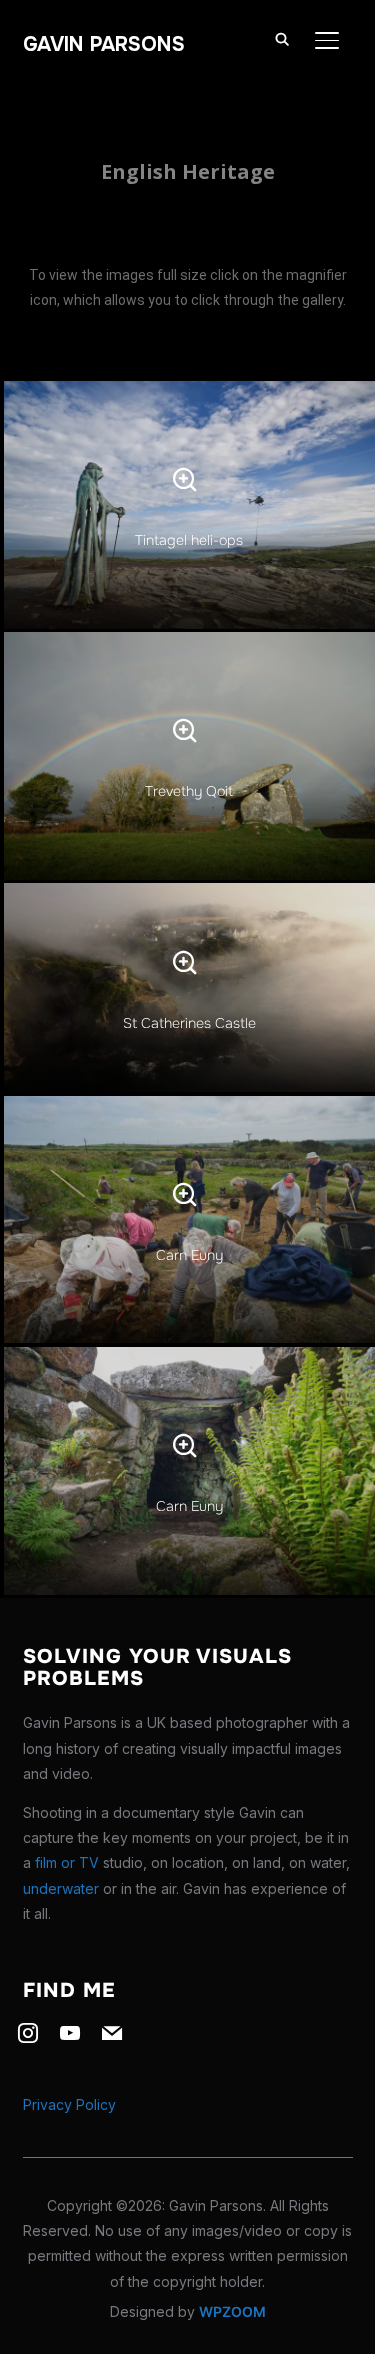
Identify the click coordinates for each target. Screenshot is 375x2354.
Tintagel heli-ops (189, 540)
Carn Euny (189, 1255)
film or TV (67, 1862)
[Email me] (112, 2031)
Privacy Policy (69, 2104)
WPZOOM (232, 2311)
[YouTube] (70, 2031)
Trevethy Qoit (189, 791)
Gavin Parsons (104, 44)
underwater (61, 1888)
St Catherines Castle (189, 1023)
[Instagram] (28, 2031)
